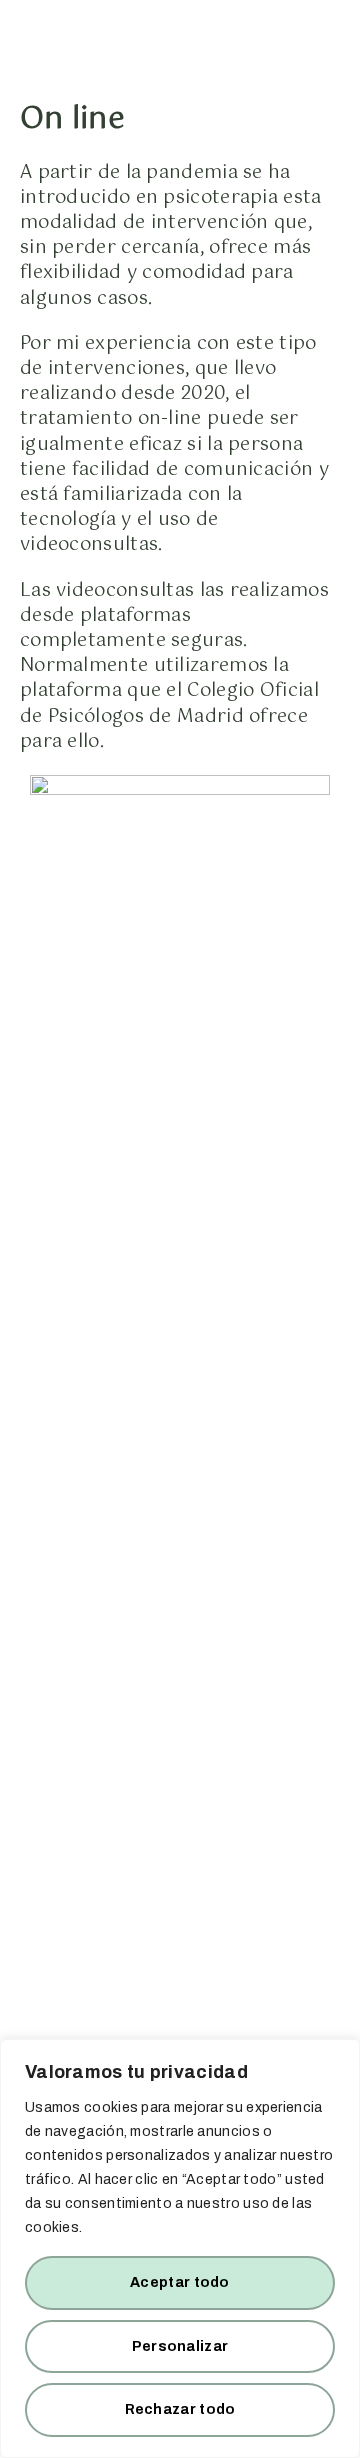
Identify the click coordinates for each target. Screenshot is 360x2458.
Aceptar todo (180, 2282)
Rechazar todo (180, 2409)
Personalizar (180, 2346)
